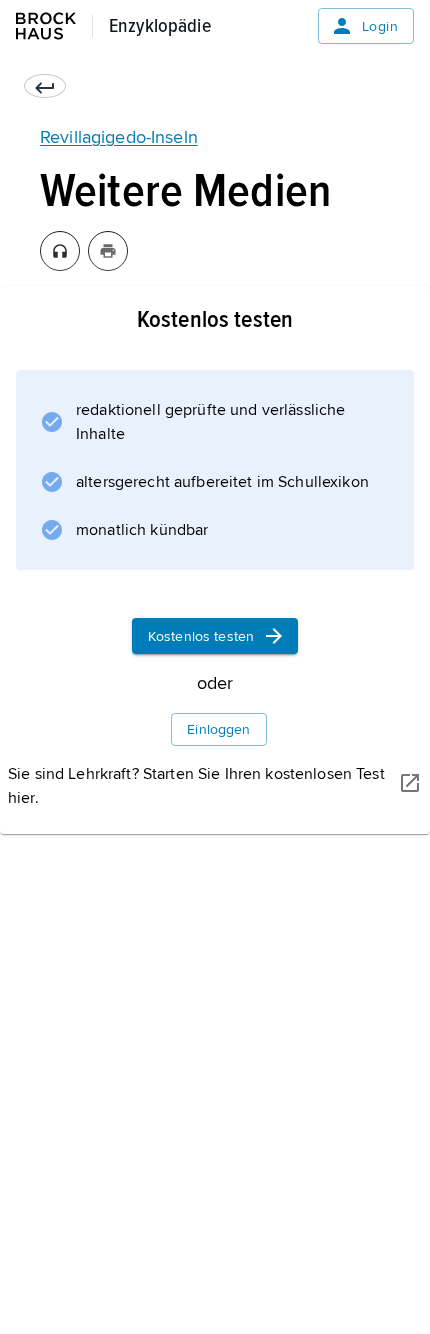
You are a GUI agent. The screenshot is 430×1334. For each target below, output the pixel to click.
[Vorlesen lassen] (60, 251)
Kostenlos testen (201, 636)
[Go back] (45, 86)
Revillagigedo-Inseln (119, 137)
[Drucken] (108, 251)
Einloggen (218, 729)
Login (380, 26)
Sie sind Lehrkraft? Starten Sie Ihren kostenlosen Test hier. (196, 786)
